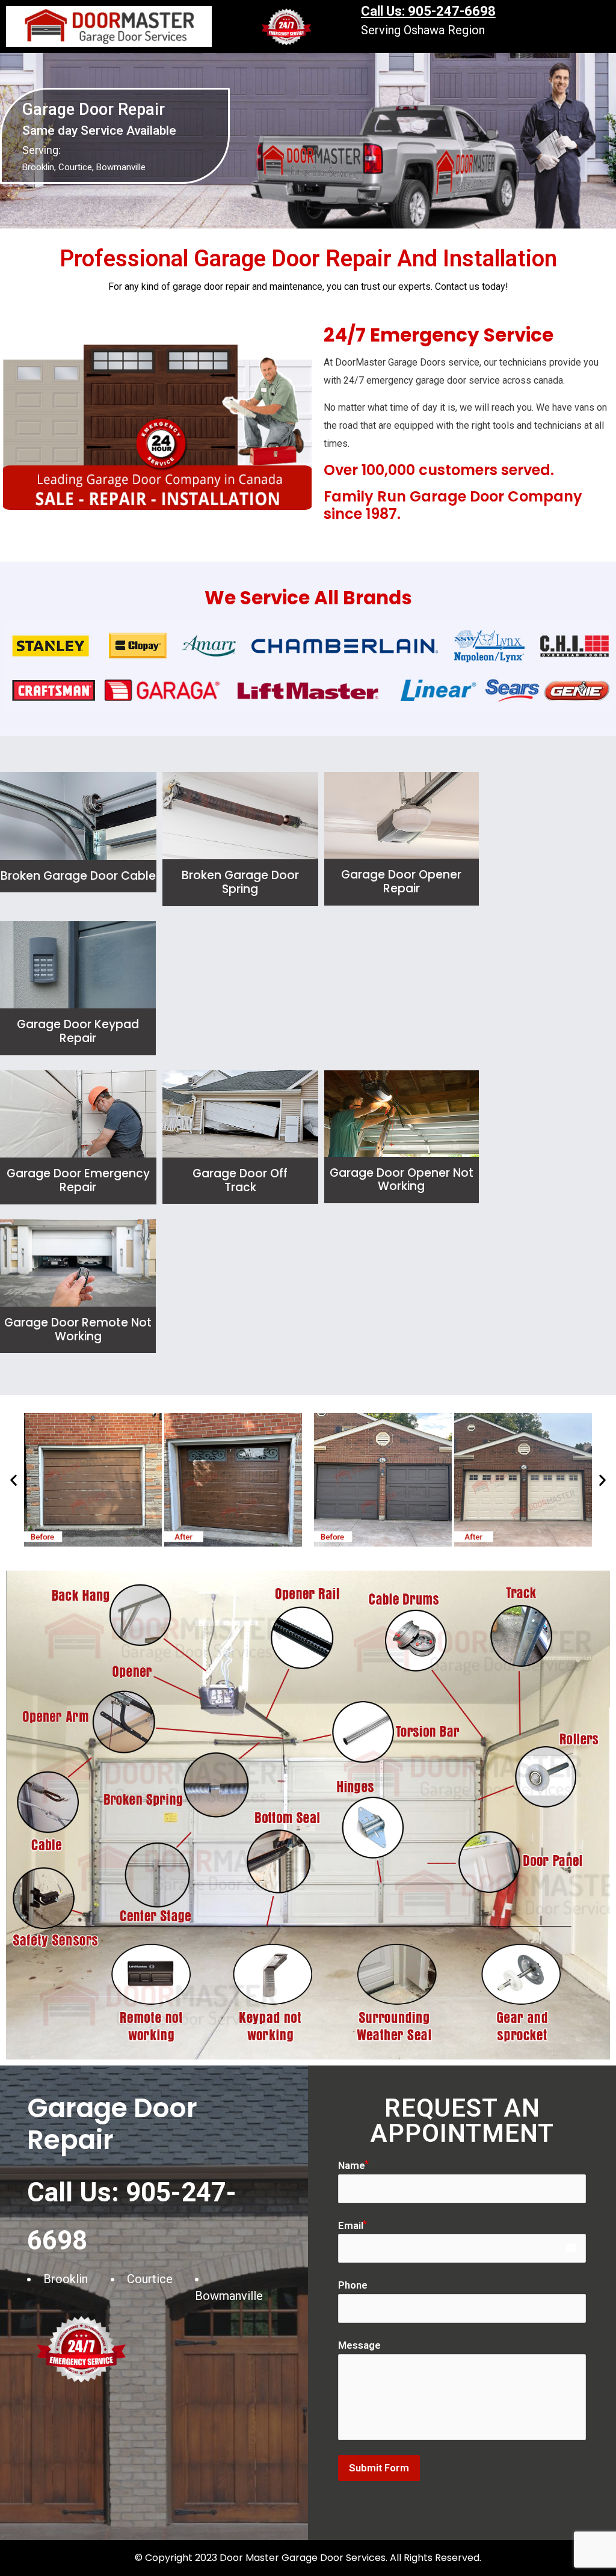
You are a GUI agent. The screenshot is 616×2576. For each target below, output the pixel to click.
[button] (14, 1480)
